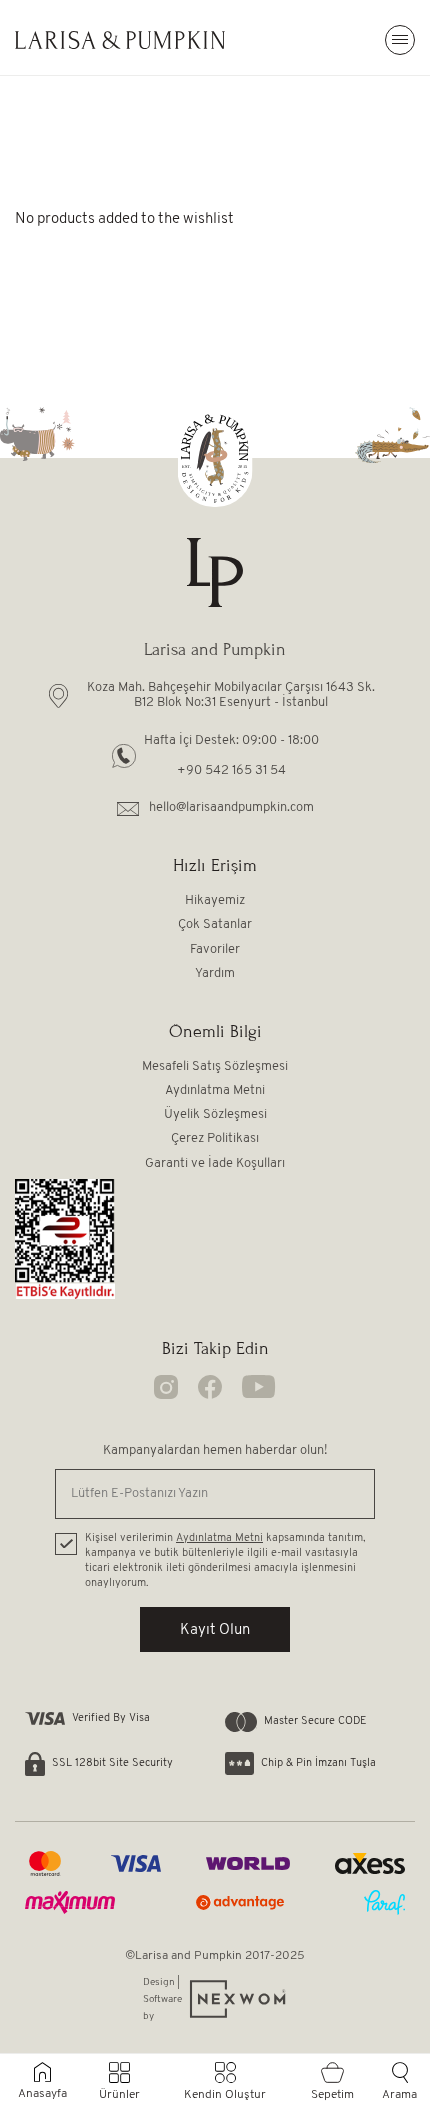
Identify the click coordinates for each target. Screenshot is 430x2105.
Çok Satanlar (215, 924)
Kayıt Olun (215, 1630)
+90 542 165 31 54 (231, 770)
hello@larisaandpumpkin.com (231, 807)
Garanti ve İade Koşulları (215, 1163)
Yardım (215, 973)
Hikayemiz (215, 900)
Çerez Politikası (215, 1138)
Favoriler (215, 949)
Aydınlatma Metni (215, 1090)
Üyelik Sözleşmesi (215, 1114)
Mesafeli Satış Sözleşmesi (215, 1066)
